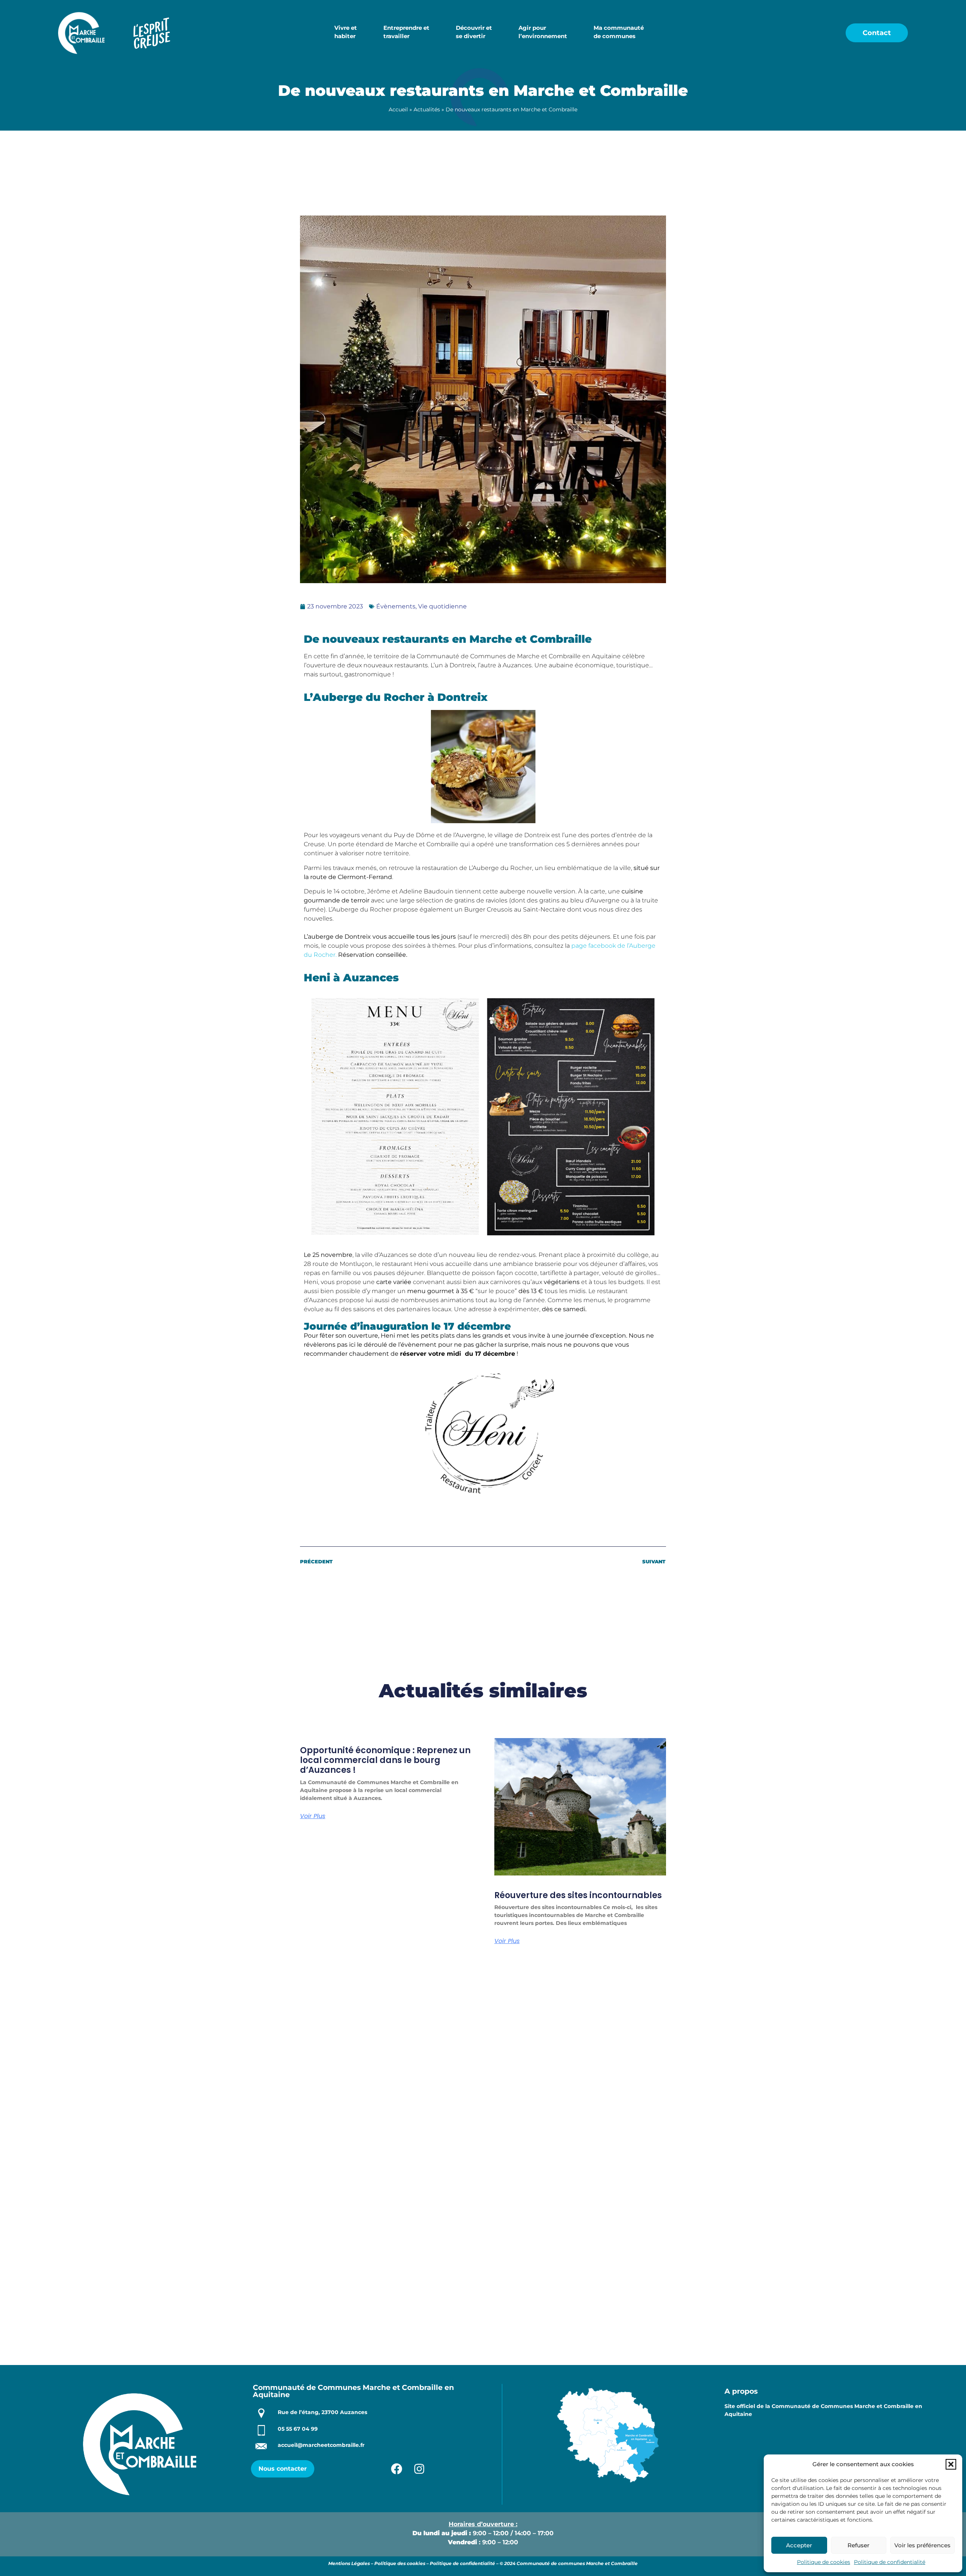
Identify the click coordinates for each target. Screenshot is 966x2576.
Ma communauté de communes (619, 32)
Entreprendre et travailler (406, 32)
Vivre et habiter (346, 32)
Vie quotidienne (442, 606)
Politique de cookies (824, 2562)
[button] (951, 2464)
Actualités (427, 109)
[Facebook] (397, 2469)
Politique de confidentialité (890, 2562)
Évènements (396, 606)
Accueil (398, 109)
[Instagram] (419, 2469)
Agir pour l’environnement (543, 32)
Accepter (799, 2545)
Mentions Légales (349, 2563)
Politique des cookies (400, 2563)
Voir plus (313, 1816)
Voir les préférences (922, 2545)
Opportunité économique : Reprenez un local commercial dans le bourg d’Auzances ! (385, 1760)
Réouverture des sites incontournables (578, 1895)
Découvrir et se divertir (474, 32)
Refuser (858, 2545)
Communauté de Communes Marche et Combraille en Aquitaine (353, 2391)
